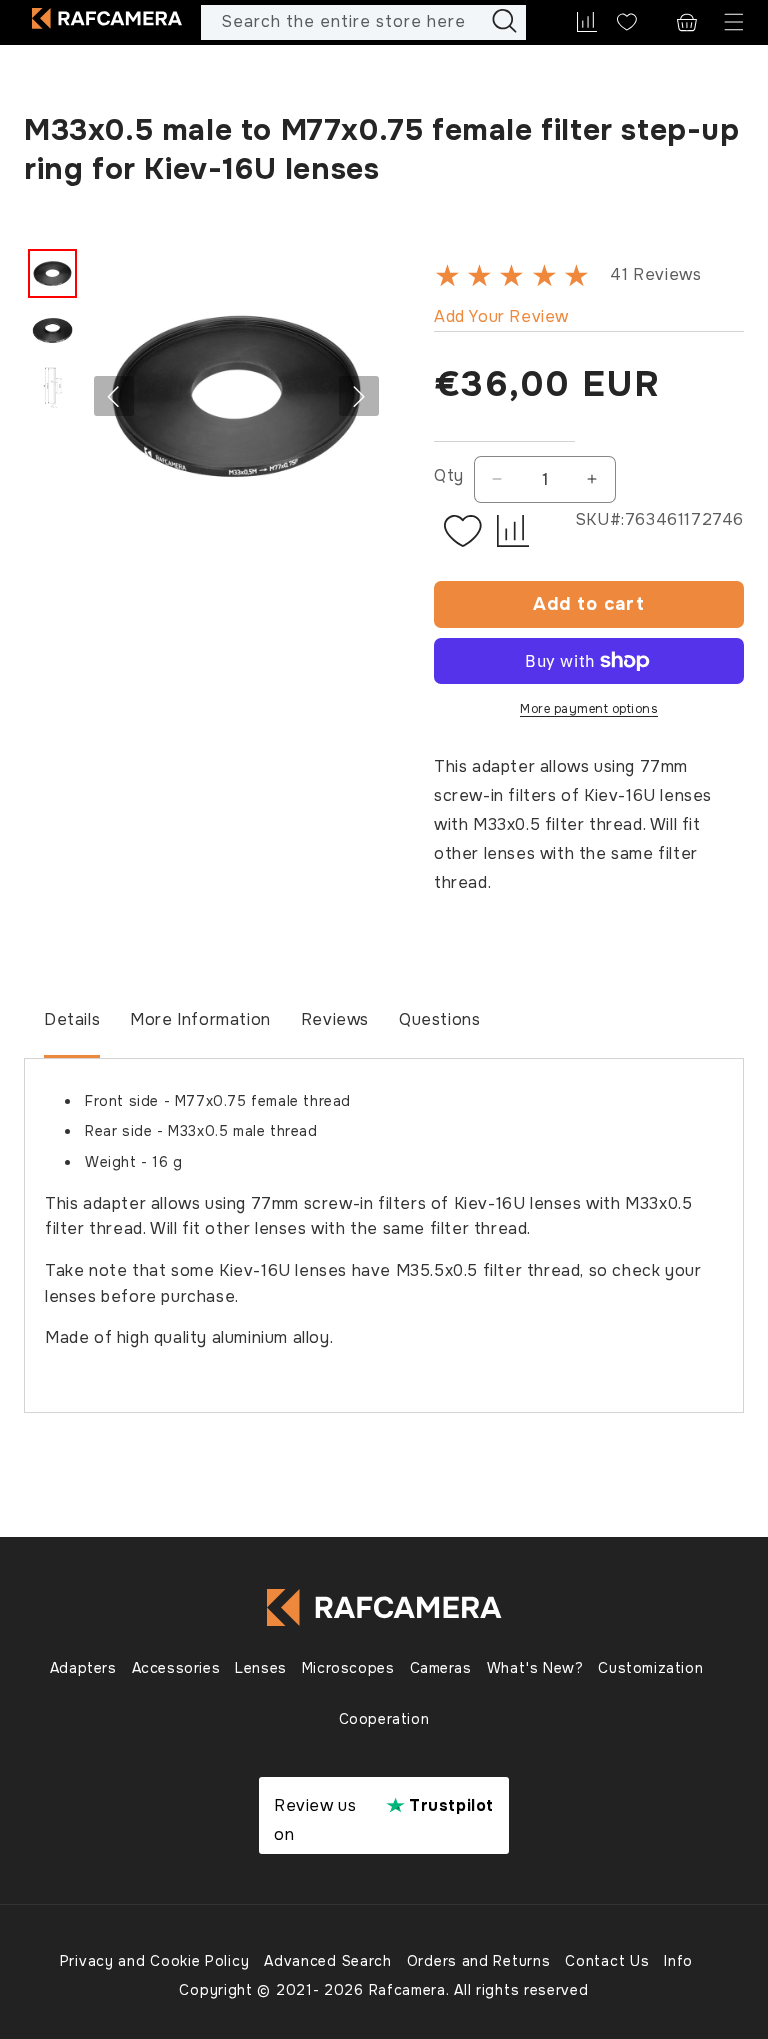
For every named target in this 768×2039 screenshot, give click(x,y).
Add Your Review (501, 316)
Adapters (83, 1668)
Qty (449, 475)
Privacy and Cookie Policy (155, 1961)
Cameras (441, 1668)
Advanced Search (328, 1961)
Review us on (384, 1820)
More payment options (589, 709)
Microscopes (348, 1668)
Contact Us (607, 1961)
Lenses (261, 1668)
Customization (650, 1668)
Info (678, 1961)
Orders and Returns (479, 1961)
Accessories (176, 1668)
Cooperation (384, 1719)
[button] (734, 22)
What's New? (535, 1668)
